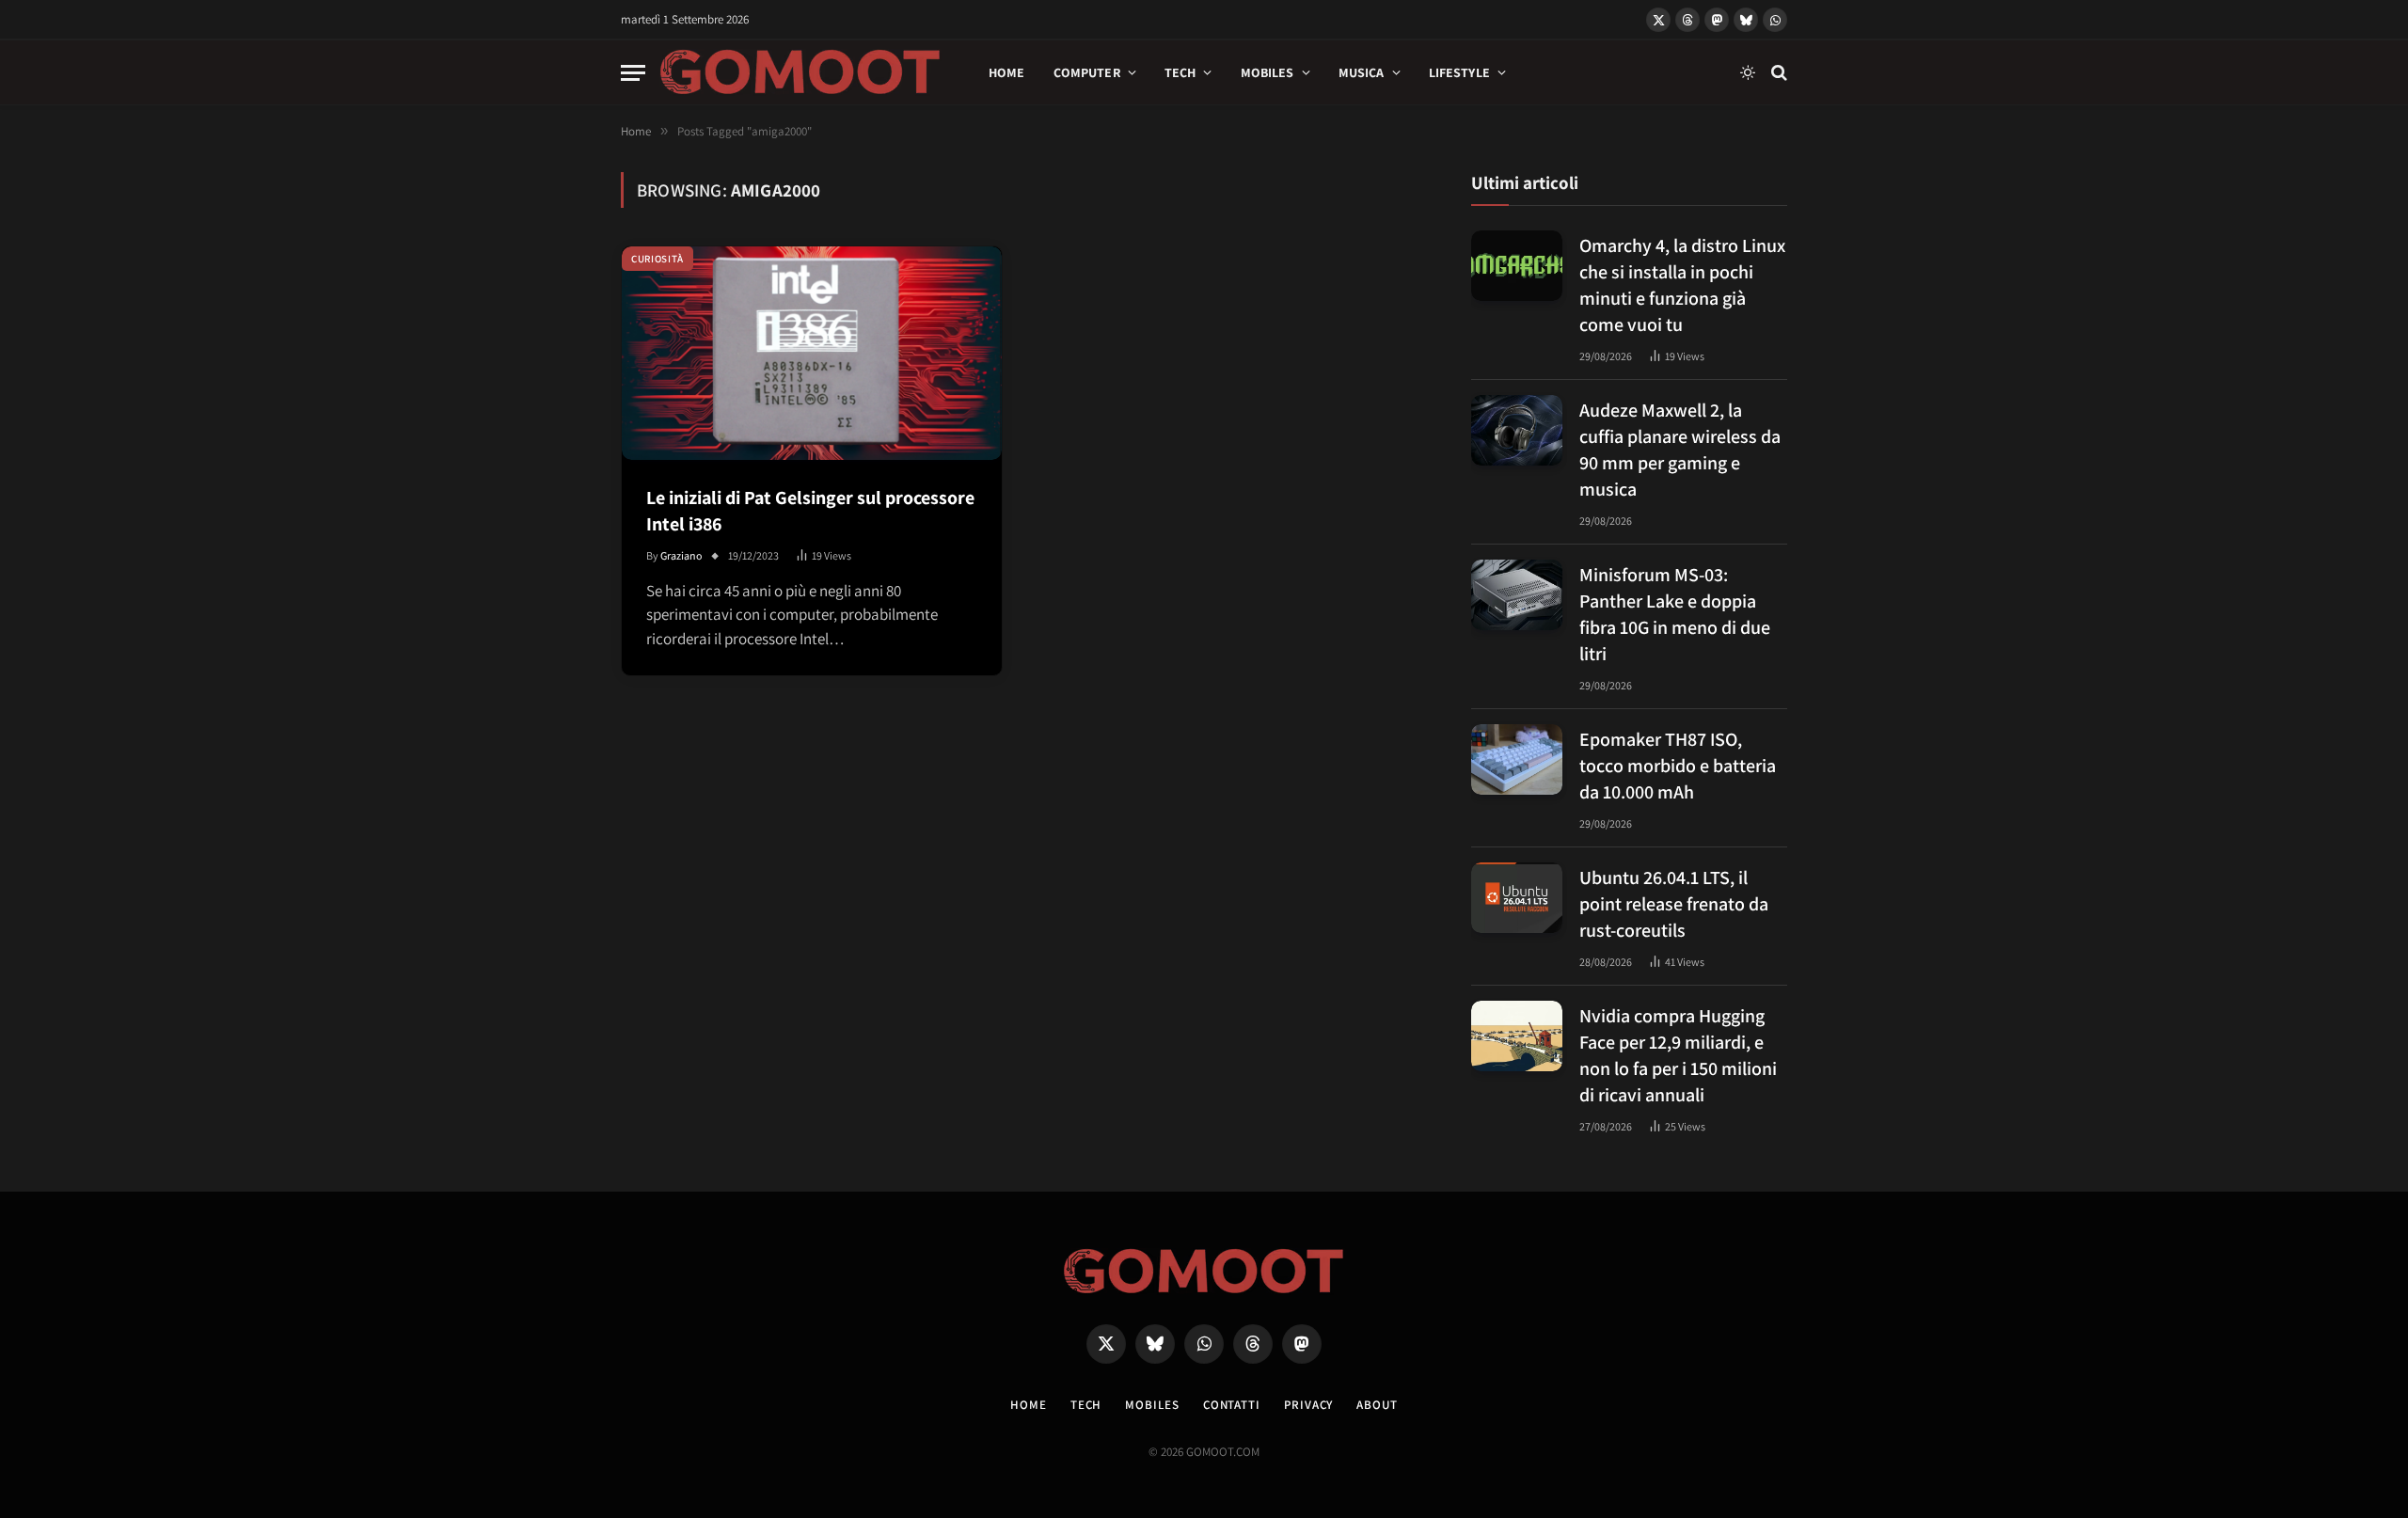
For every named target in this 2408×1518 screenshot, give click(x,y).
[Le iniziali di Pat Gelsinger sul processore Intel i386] (812, 353)
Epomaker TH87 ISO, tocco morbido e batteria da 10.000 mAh (1678, 766)
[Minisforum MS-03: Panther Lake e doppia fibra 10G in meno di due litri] (1517, 595)
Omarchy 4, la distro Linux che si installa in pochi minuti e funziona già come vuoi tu (1682, 285)
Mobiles (1267, 72)
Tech (1180, 72)
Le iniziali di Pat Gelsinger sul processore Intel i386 (810, 511)
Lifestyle (1459, 72)
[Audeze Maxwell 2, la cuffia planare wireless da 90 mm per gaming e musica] (1517, 430)
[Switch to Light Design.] (1748, 72)
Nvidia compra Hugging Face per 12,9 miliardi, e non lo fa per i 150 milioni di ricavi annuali (1678, 1055)
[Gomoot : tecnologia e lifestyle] (800, 72)
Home (1007, 72)
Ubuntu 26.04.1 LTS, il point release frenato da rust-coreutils (1674, 904)
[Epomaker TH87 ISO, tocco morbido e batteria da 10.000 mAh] (1517, 759)
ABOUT (1377, 1405)
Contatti (1232, 1405)
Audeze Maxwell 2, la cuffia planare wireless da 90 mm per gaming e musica (1680, 450)
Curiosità (657, 259)
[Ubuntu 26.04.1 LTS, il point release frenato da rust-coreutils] (1517, 898)
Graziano (681, 555)
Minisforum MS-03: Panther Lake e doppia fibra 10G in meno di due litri (1675, 614)
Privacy (1308, 1405)
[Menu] (633, 73)
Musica (1362, 72)
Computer (1087, 72)
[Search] (1777, 73)
